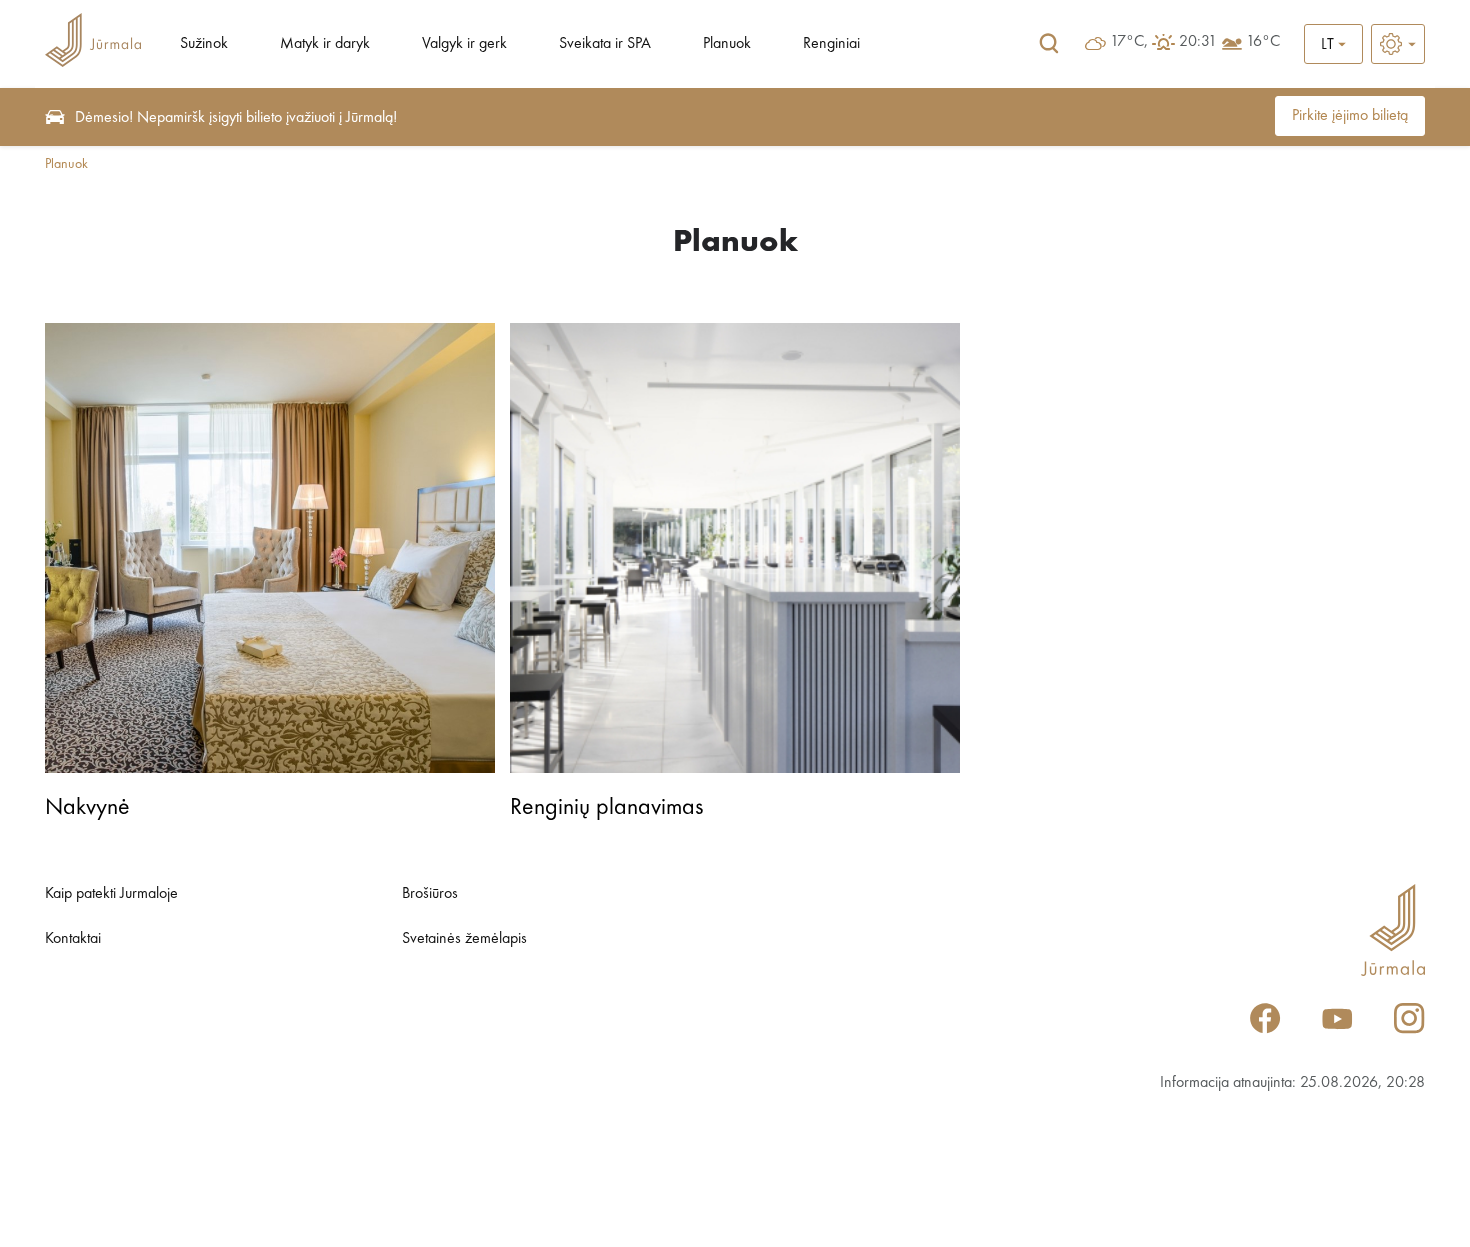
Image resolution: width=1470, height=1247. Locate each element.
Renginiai (831, 44)
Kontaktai (73, 939)
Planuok (727, 44)
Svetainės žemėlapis (464, 939)
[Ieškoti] (1049, 44)
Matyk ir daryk (325, 44)
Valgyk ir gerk (464, 44)
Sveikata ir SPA (605, 44)
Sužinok (204, 44)
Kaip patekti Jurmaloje (111, 894)
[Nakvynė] (270, 548)
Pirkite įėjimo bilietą (1350, 116)
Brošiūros (430, 894)
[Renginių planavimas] (735, 548)
